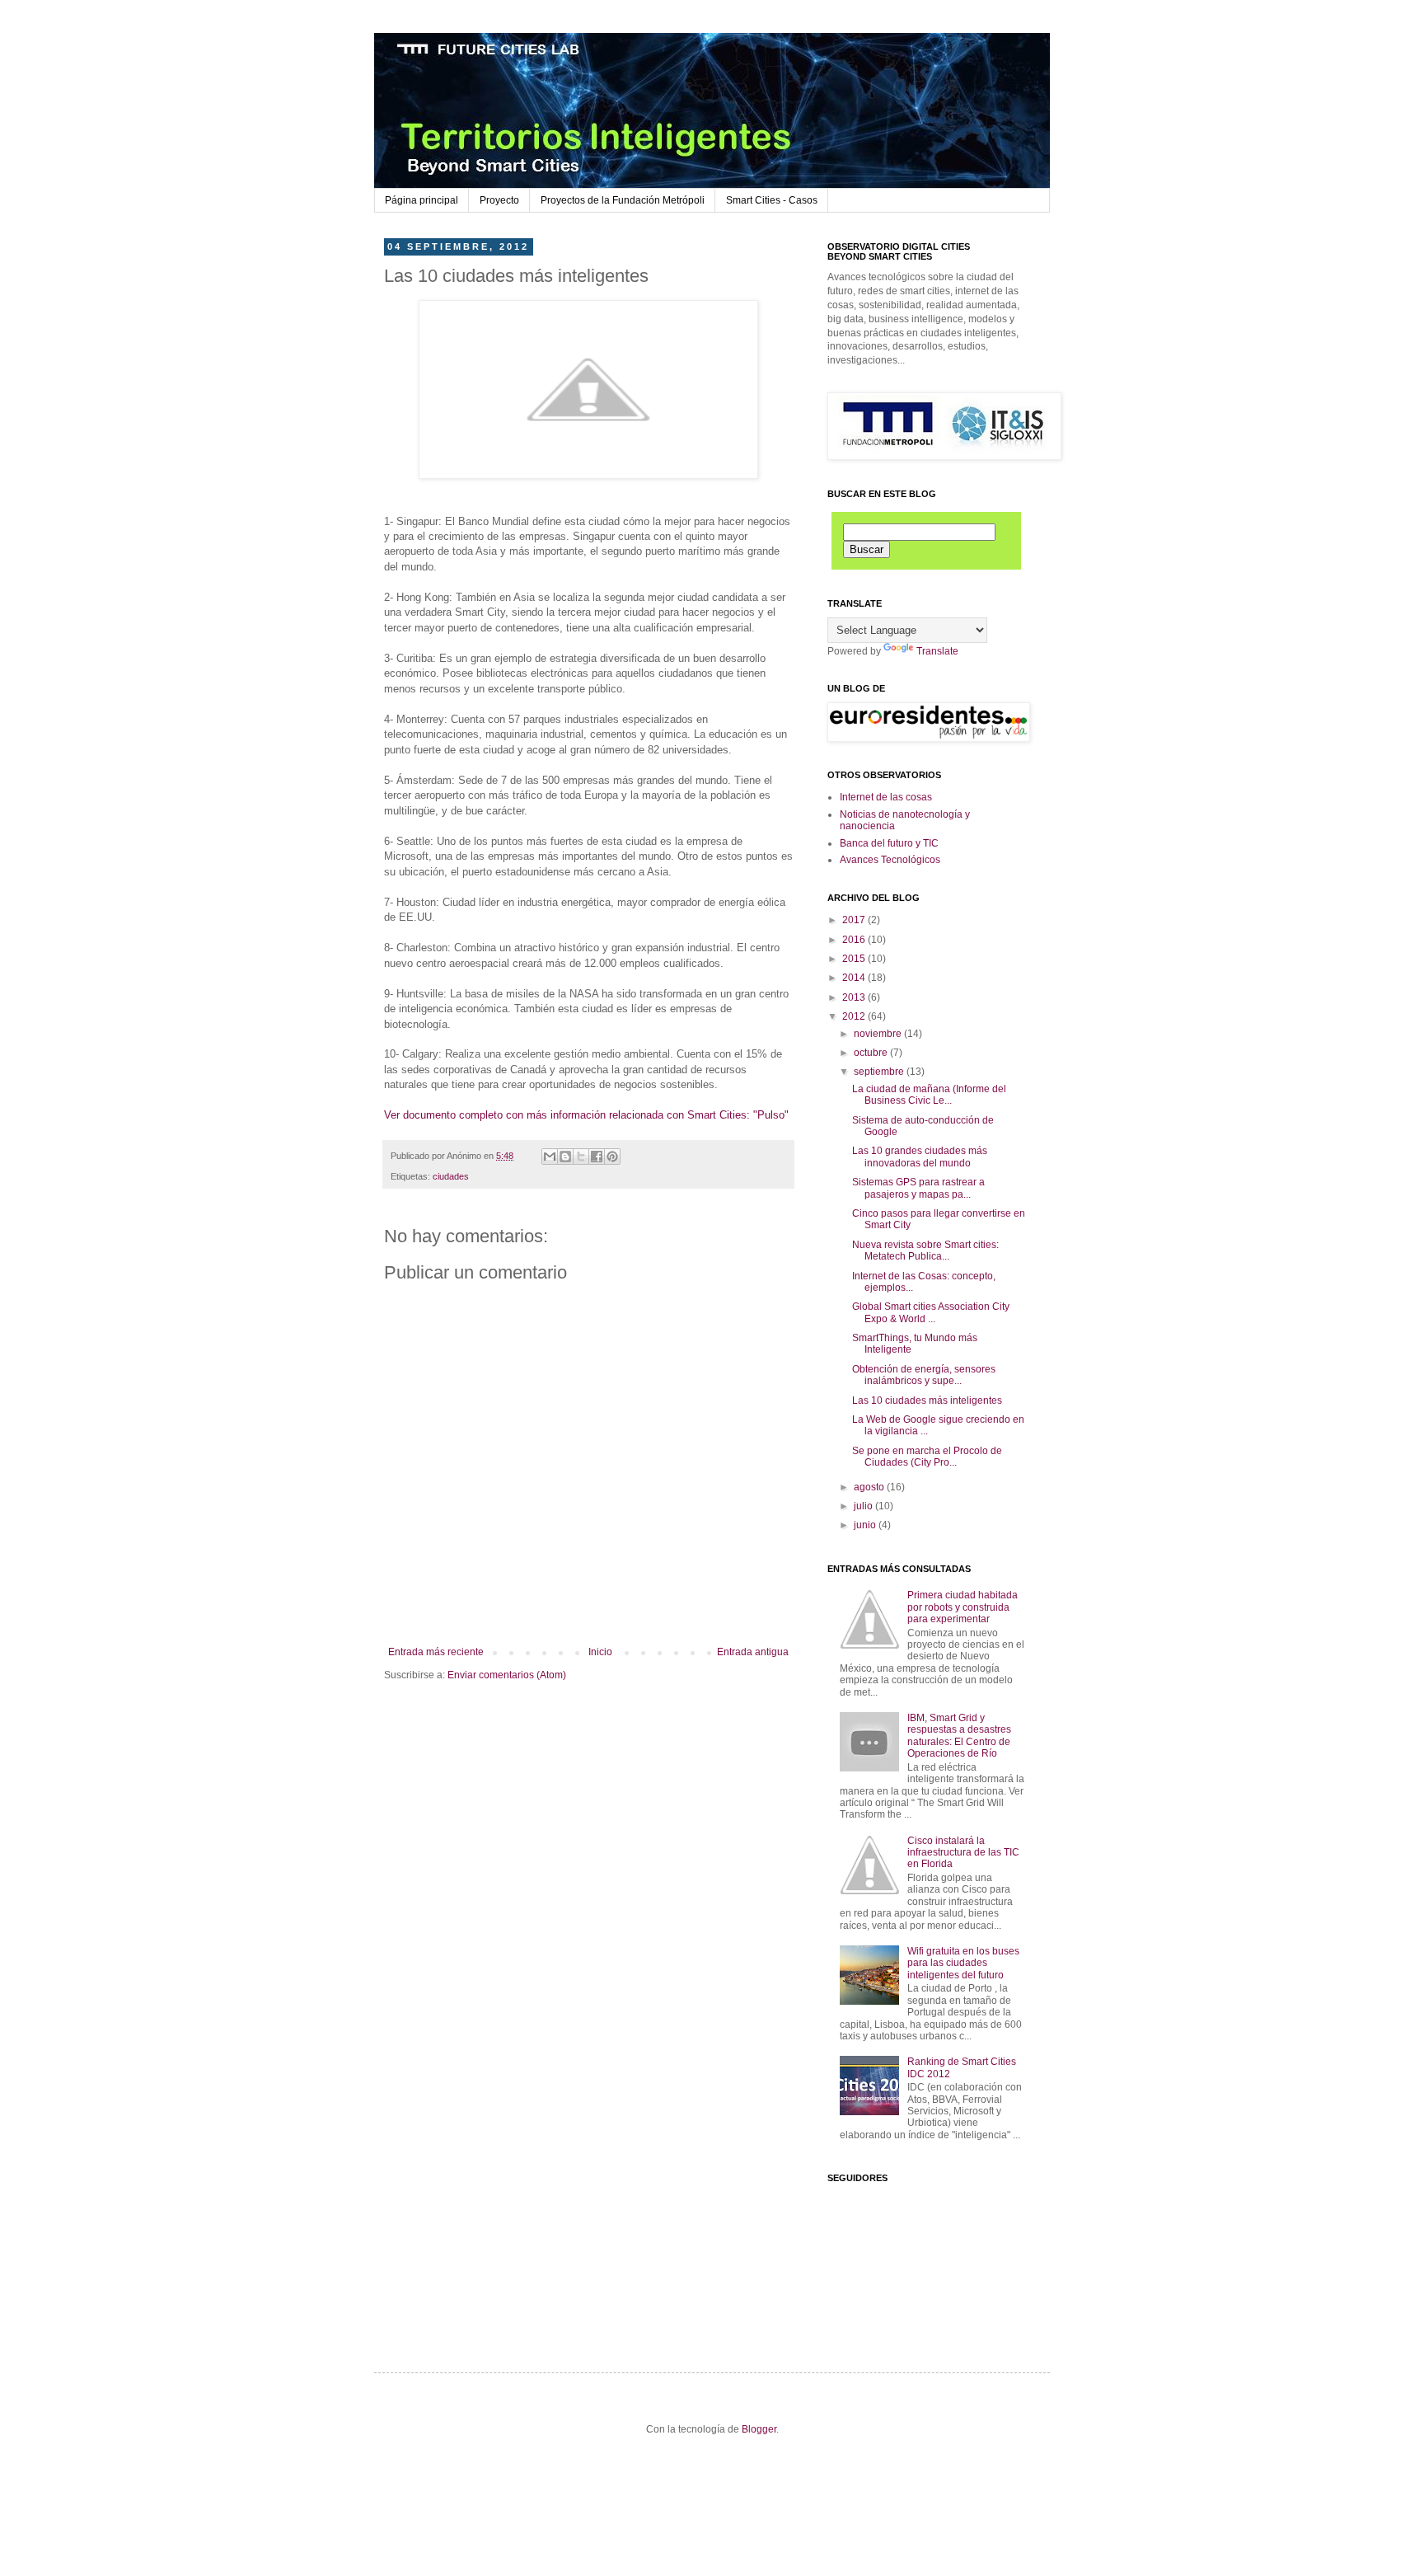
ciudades (451, 1176)
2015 (855, 959)
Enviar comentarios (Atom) (507, 1675)
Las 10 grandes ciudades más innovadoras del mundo (920, 1157)
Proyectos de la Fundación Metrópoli (623, 200)
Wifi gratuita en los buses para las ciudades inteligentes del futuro (963, 1963)
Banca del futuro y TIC (889, 843)
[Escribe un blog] (565, 1157)
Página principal (422, 200)
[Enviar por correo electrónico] (550, 1157)
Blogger (759, 2429)
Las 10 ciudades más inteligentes (927, 1401)
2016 (855, 940)
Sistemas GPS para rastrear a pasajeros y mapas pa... (918, 1188)
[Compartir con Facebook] (597, 1157)
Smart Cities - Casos (772, 200)
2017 (855, 920)
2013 (855, 997)
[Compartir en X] (581, 1157)
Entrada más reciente (436, 1652)
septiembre (880, 1072)
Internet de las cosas (886, 797)
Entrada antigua (753, 1652)
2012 (855, 1016)
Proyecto (499, 200)
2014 (855, 978)
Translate (937, 651)
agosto (870, 1487)
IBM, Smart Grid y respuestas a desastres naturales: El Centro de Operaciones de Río (959, 1736)
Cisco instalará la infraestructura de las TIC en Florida (963, 1853)
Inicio (600, 1652)
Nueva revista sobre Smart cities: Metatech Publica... (925, 1250)
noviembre (879, 1034)
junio (866, 1525)
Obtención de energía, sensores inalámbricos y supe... (924, 1375)
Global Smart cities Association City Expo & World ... (931, 1312)
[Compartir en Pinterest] (612, 1157)
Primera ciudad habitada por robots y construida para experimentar (963, 1607)
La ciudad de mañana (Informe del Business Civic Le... (929, 1095)
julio (864, 1506)
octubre (872, 1053)
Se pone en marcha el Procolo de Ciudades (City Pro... (927, 1457)
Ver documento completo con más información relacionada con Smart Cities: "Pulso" (586, 1115)
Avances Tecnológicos (890, 860)
